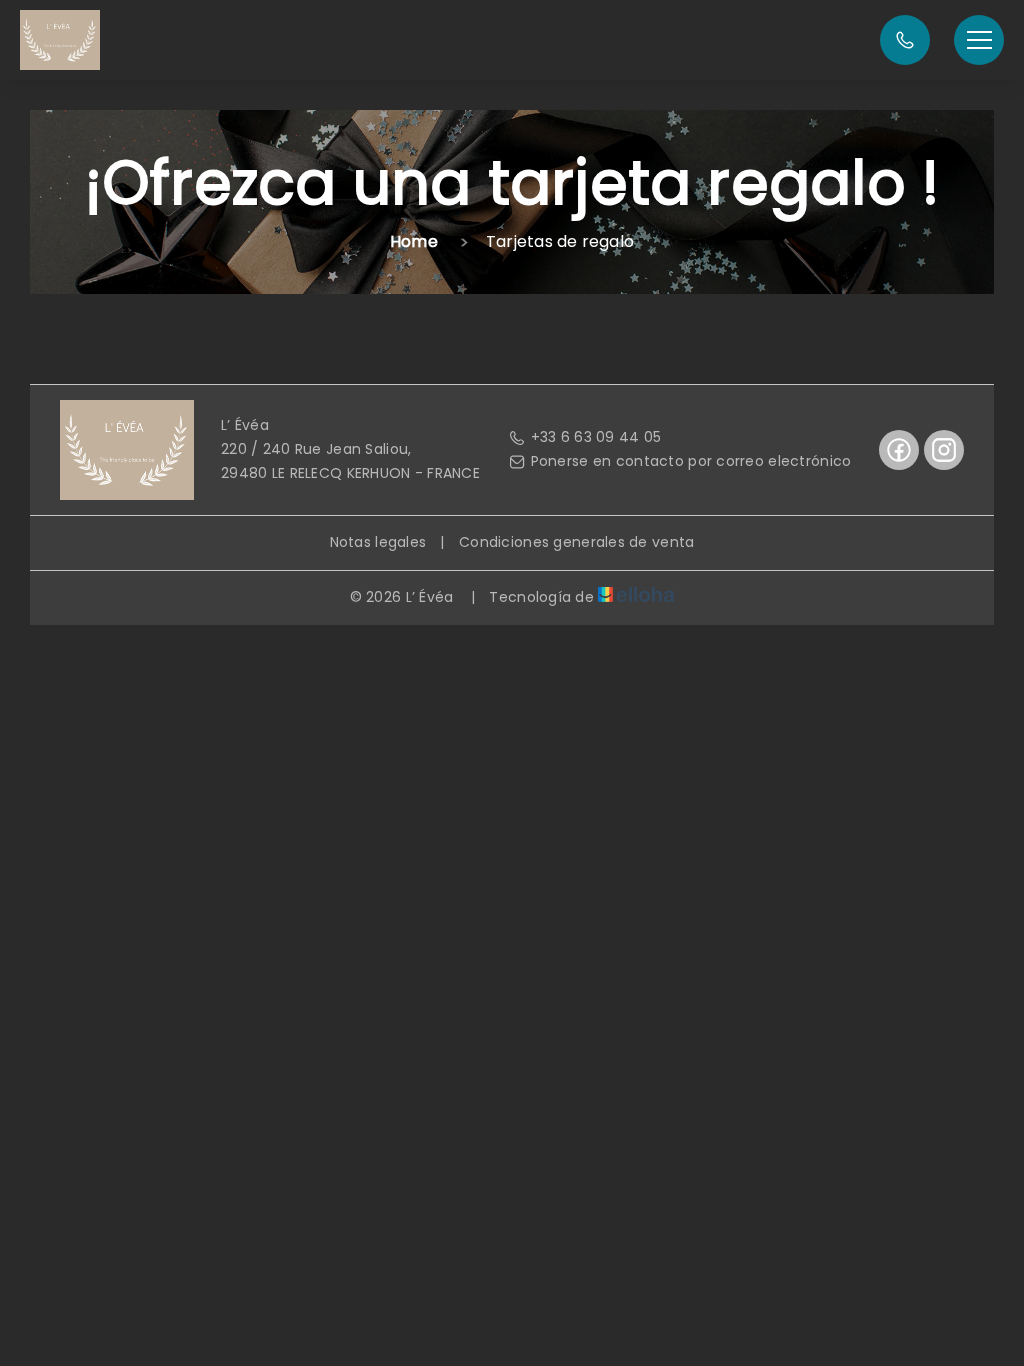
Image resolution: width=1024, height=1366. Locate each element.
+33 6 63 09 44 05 (596, 437)
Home (414, 241)
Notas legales (378, 542)
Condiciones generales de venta (576, 542)
